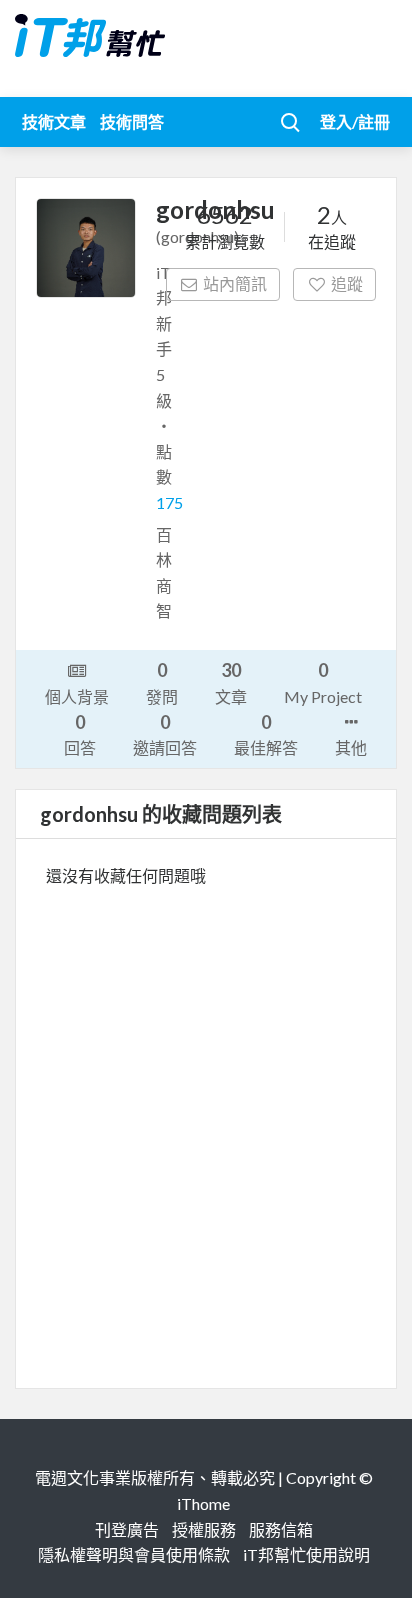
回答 (80, 734)
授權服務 (204, 1529)
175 (169, 502)
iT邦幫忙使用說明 (306, 1554)
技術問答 (132, 121)
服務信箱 (281, 1529)
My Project (323, 682)
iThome (203, 1503)
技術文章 (54, 121)
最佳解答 (266, 734)
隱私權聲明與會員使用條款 (134, 1554)
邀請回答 (165, 734)
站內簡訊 (235, 283)
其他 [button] (351, 747)
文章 (231, 682)
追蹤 (347, 283)
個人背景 (77, 696)
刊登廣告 (127, 1529)
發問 (162, 682)
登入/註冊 (355, 121)
